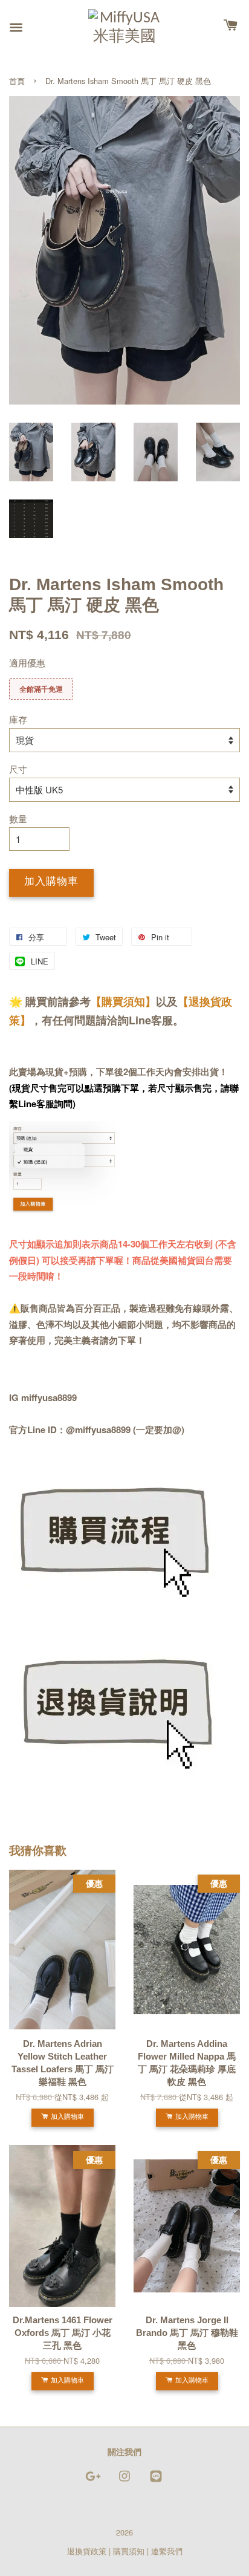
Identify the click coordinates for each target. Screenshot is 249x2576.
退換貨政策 (87, 2551)
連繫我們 (167, 2551)
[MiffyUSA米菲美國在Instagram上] (124, 2481)
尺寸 (18, 769)
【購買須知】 (123, 1001)
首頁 (17, 81)
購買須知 (129, 2551)
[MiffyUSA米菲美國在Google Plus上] (93, 2481)
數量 (18, 818)
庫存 (18, 719)
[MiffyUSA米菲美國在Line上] (156, 2481)
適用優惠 (27, 662)
